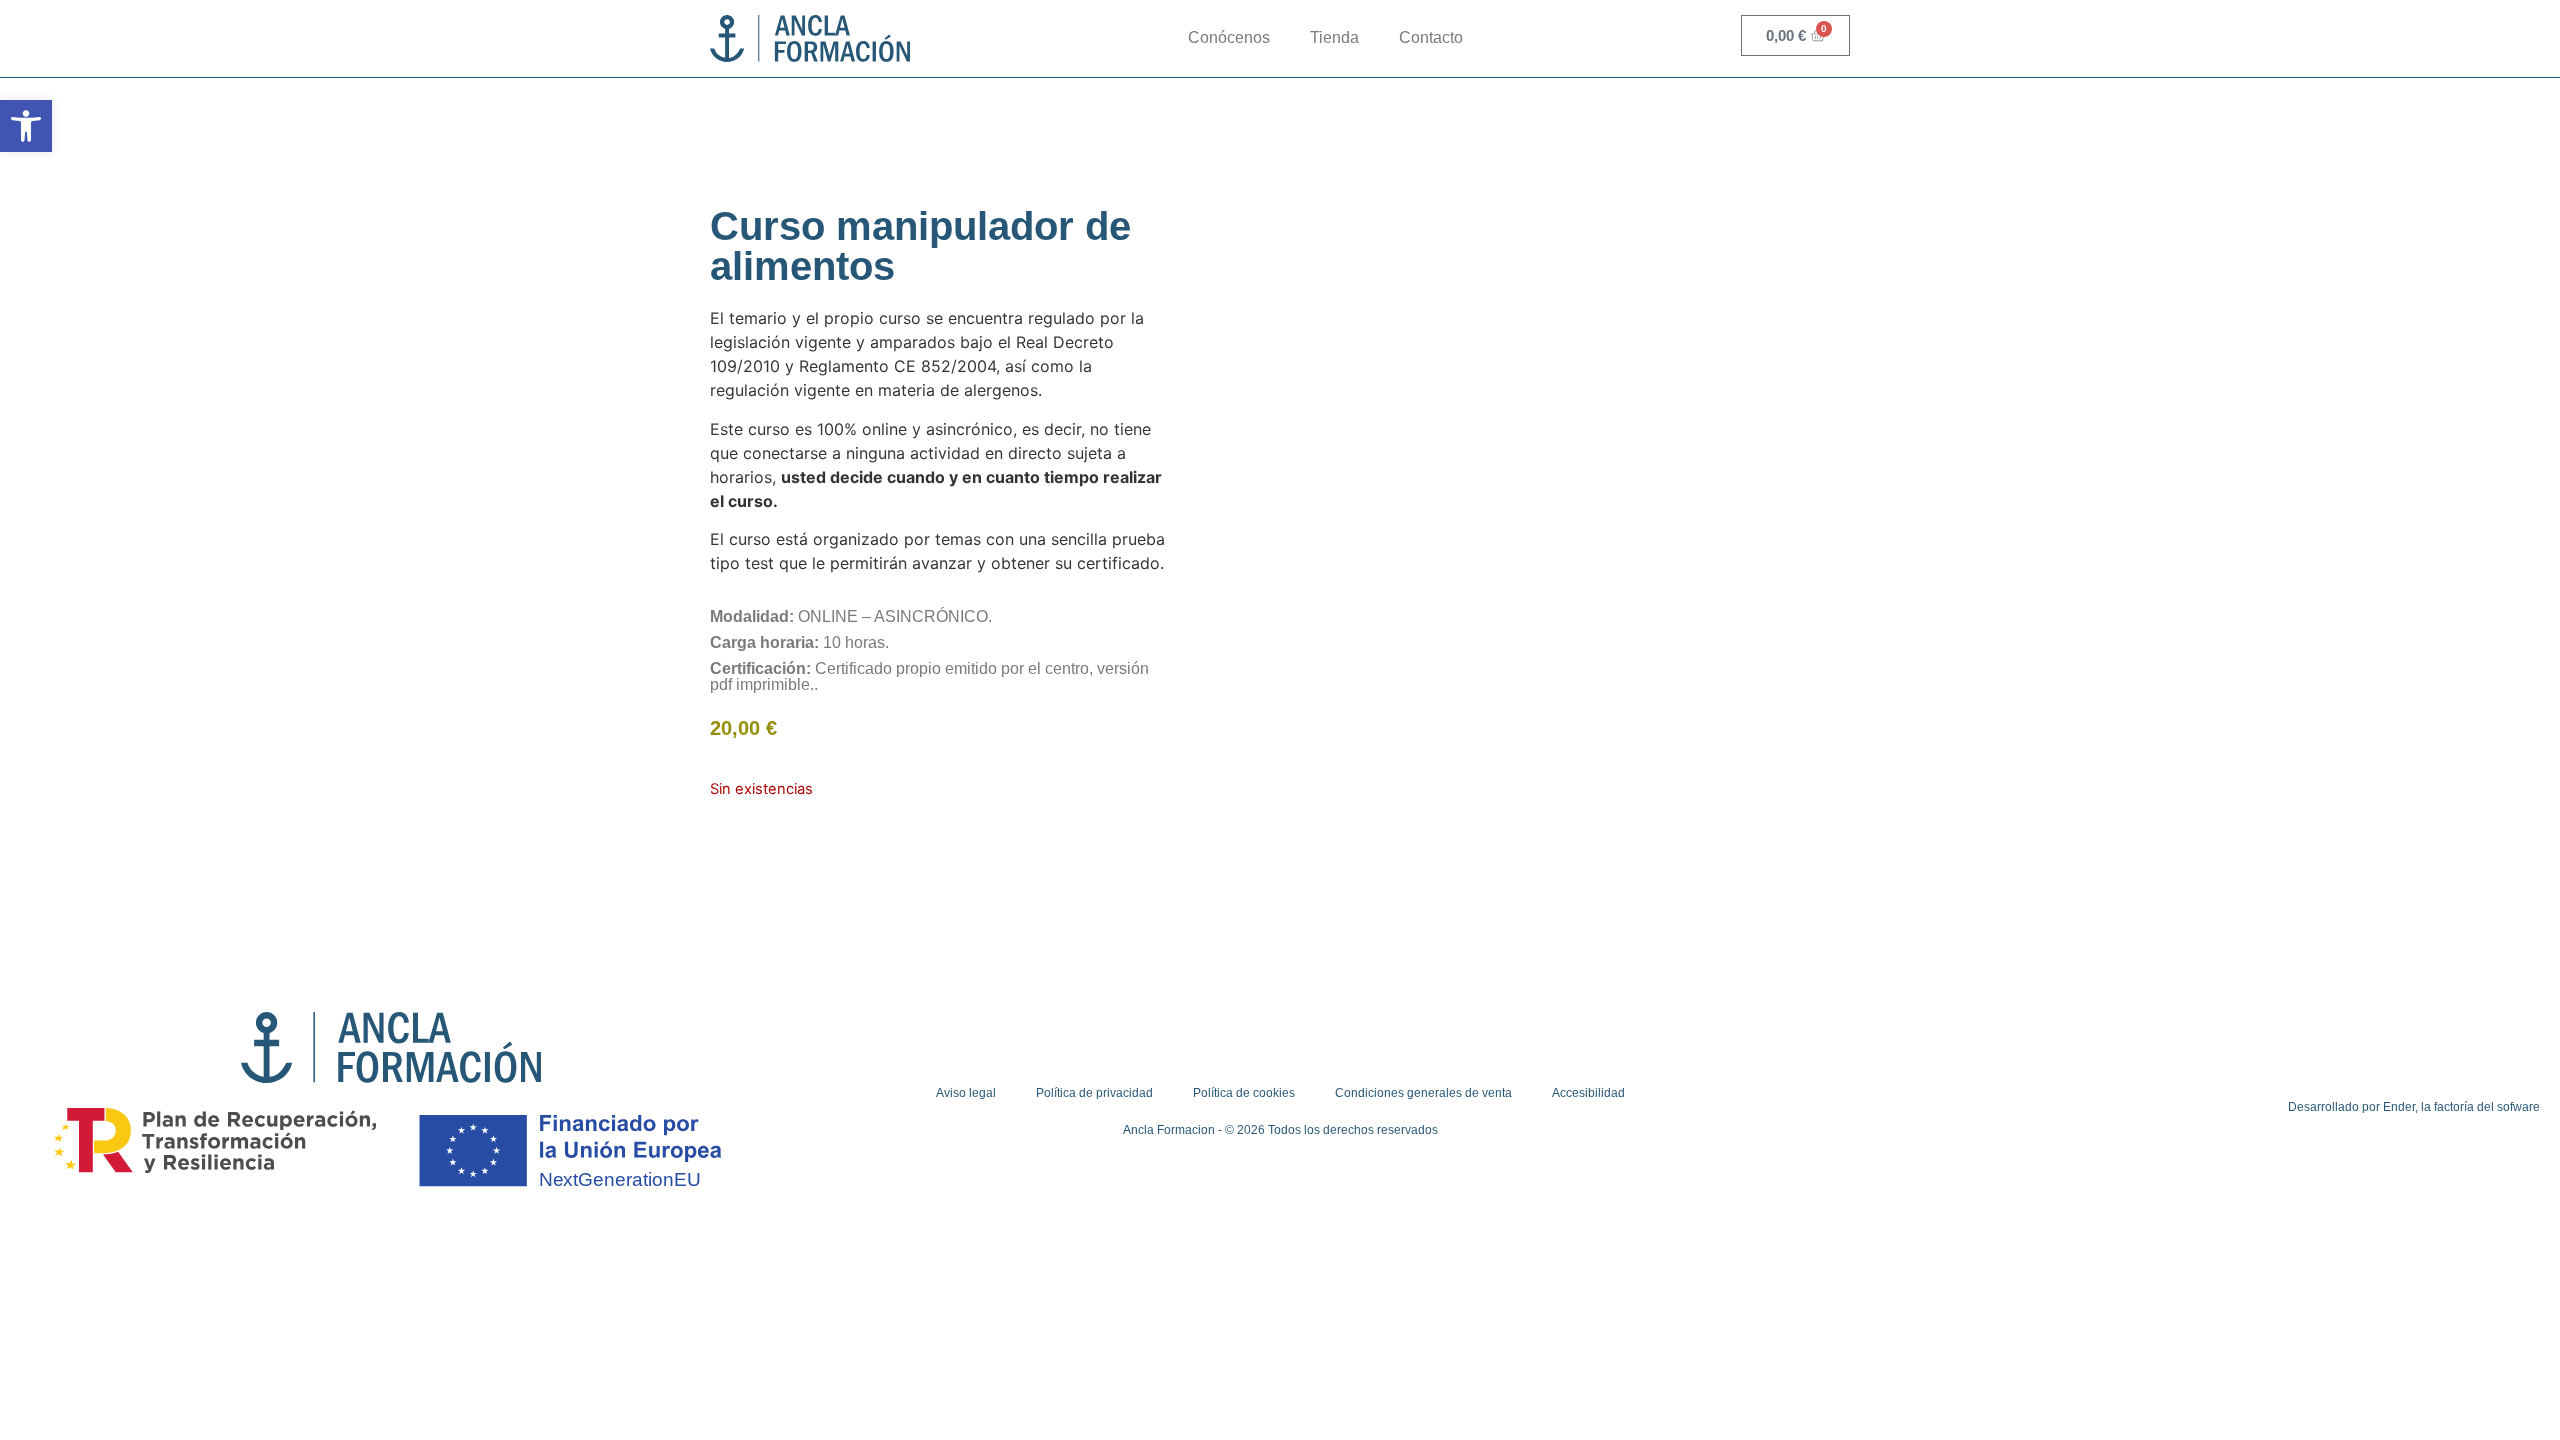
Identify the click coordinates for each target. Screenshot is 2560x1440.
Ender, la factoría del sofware (2461, 1107)
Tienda (1334, 37)
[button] (26, 126)
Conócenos (1229, 37)
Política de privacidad (1094, 1093)
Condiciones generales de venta (1423, 1093)
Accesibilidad (1588, 1093)
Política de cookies (1244, 1093)
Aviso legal (966, 1093)
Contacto (1431, 37)
